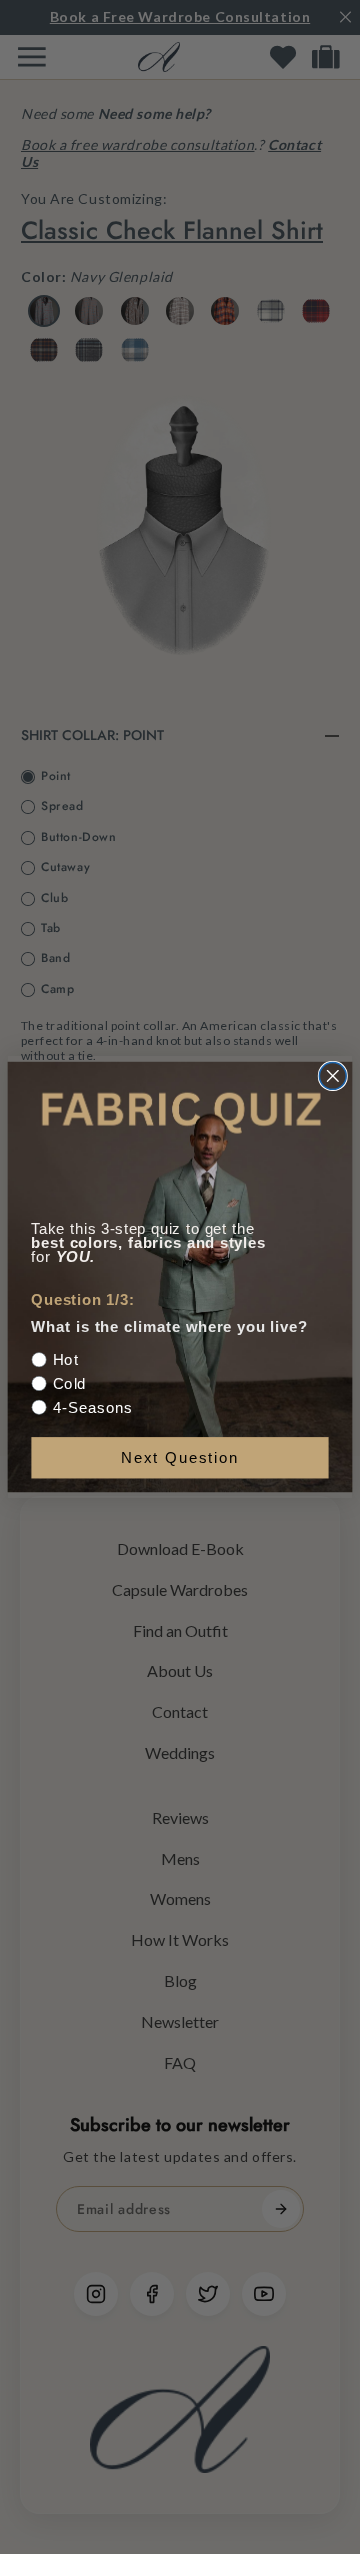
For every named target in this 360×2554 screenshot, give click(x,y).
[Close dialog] (332, 1075)
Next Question (179, 1457)
